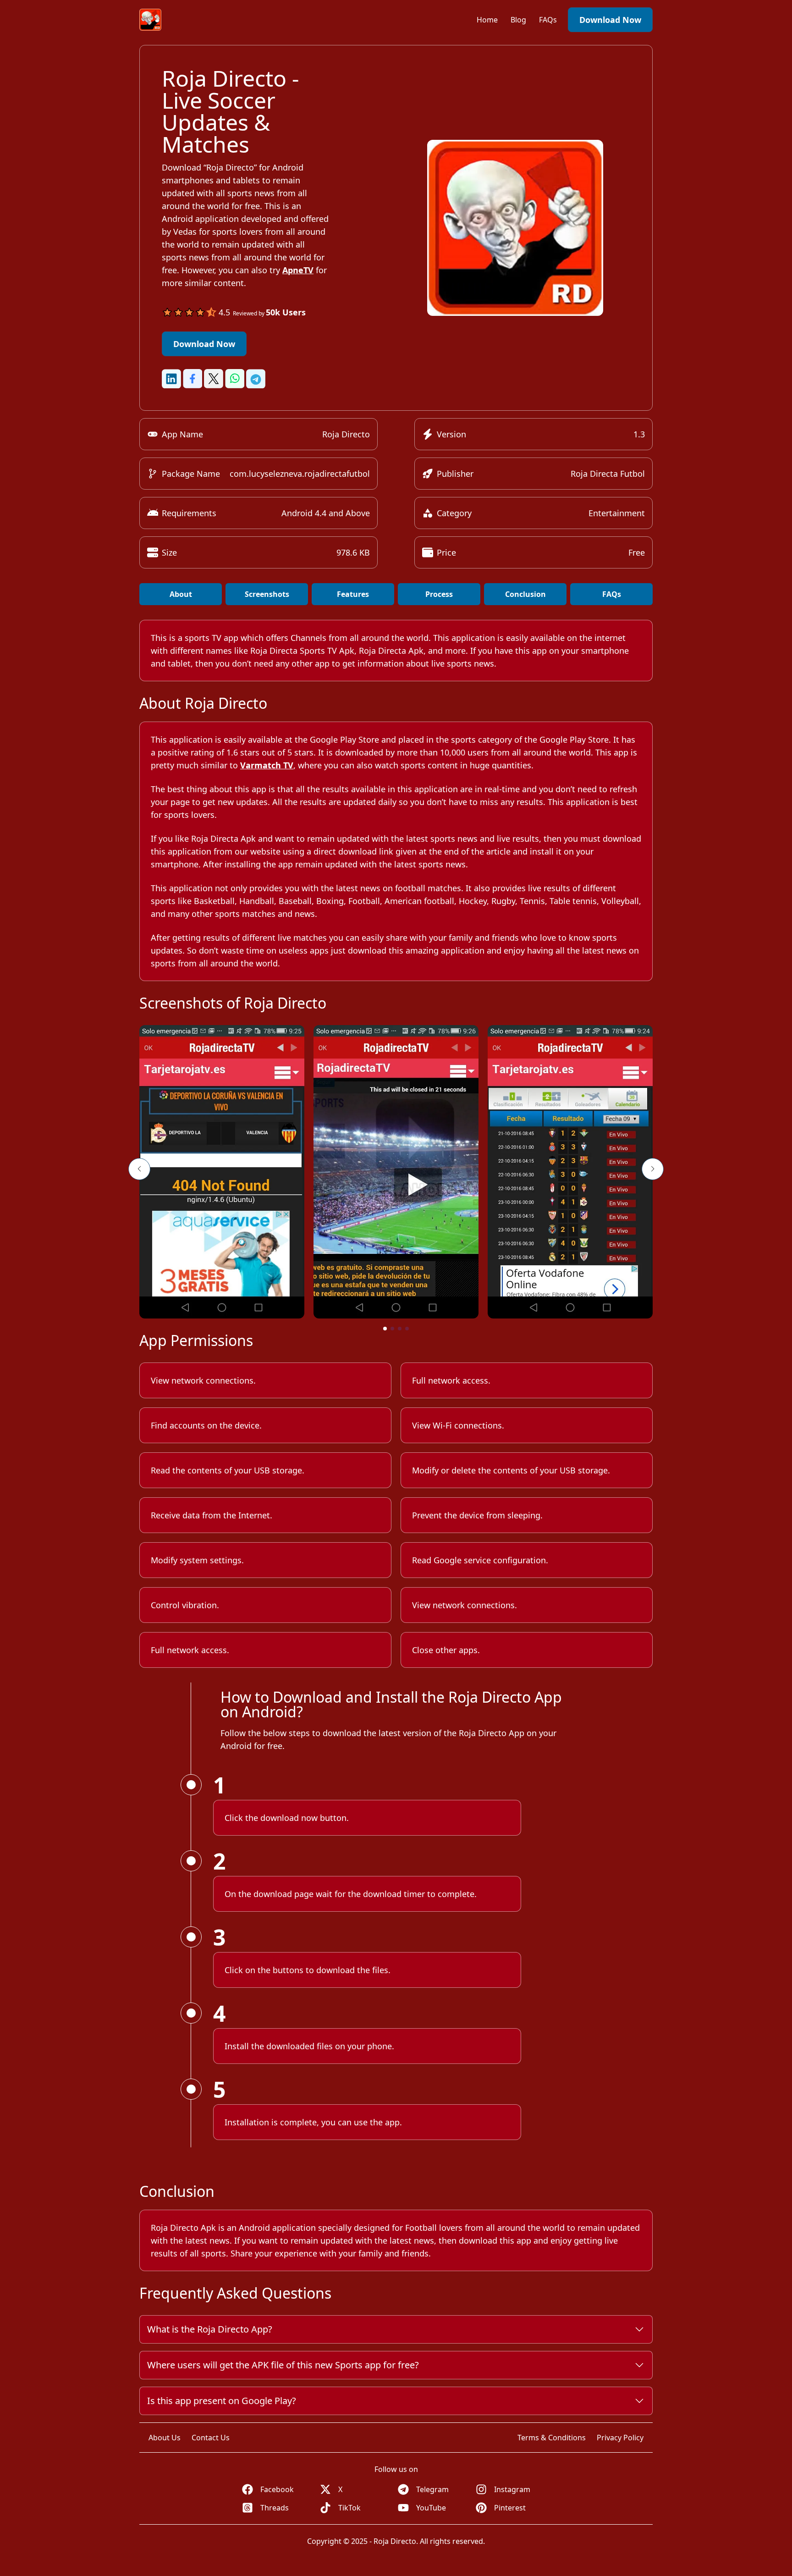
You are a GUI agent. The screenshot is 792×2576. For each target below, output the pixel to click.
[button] (139, 1169)
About (181, 594)
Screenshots (267, 594)
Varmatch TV (267, 765)
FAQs (548, 20)
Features (353, 594)
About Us (165, 2438)
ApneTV (298, 270)
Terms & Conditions (552, 2438)
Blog (519, 20)
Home (488, 20)
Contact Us (211, 2438)
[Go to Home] (150, 20)
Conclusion (525, 594)
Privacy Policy (620, 2438)
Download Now (610, 20)
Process (439, 594)
